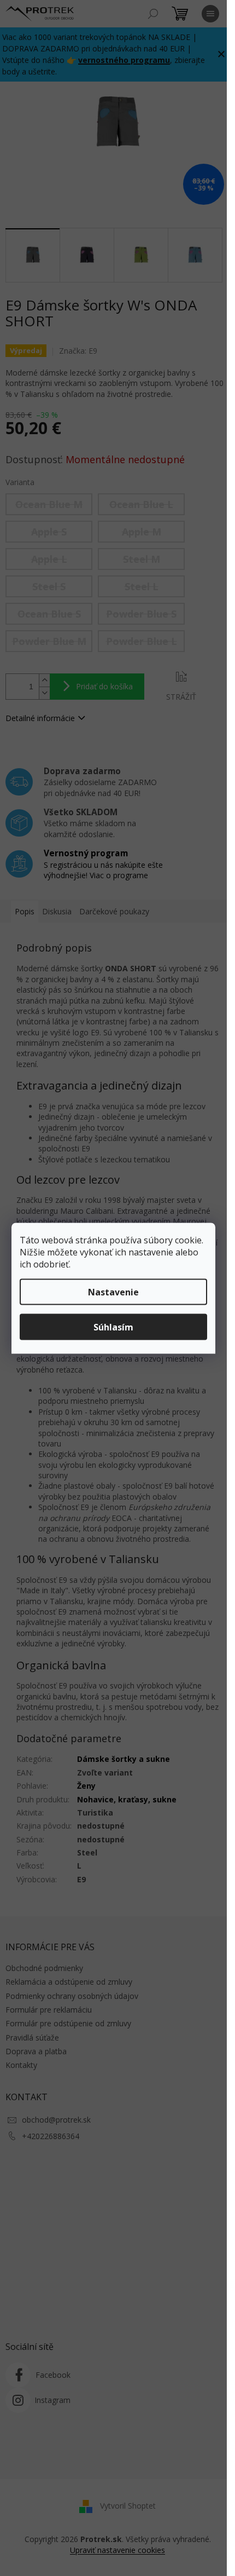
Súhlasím (113, 1327)
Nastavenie (113, 1292)
